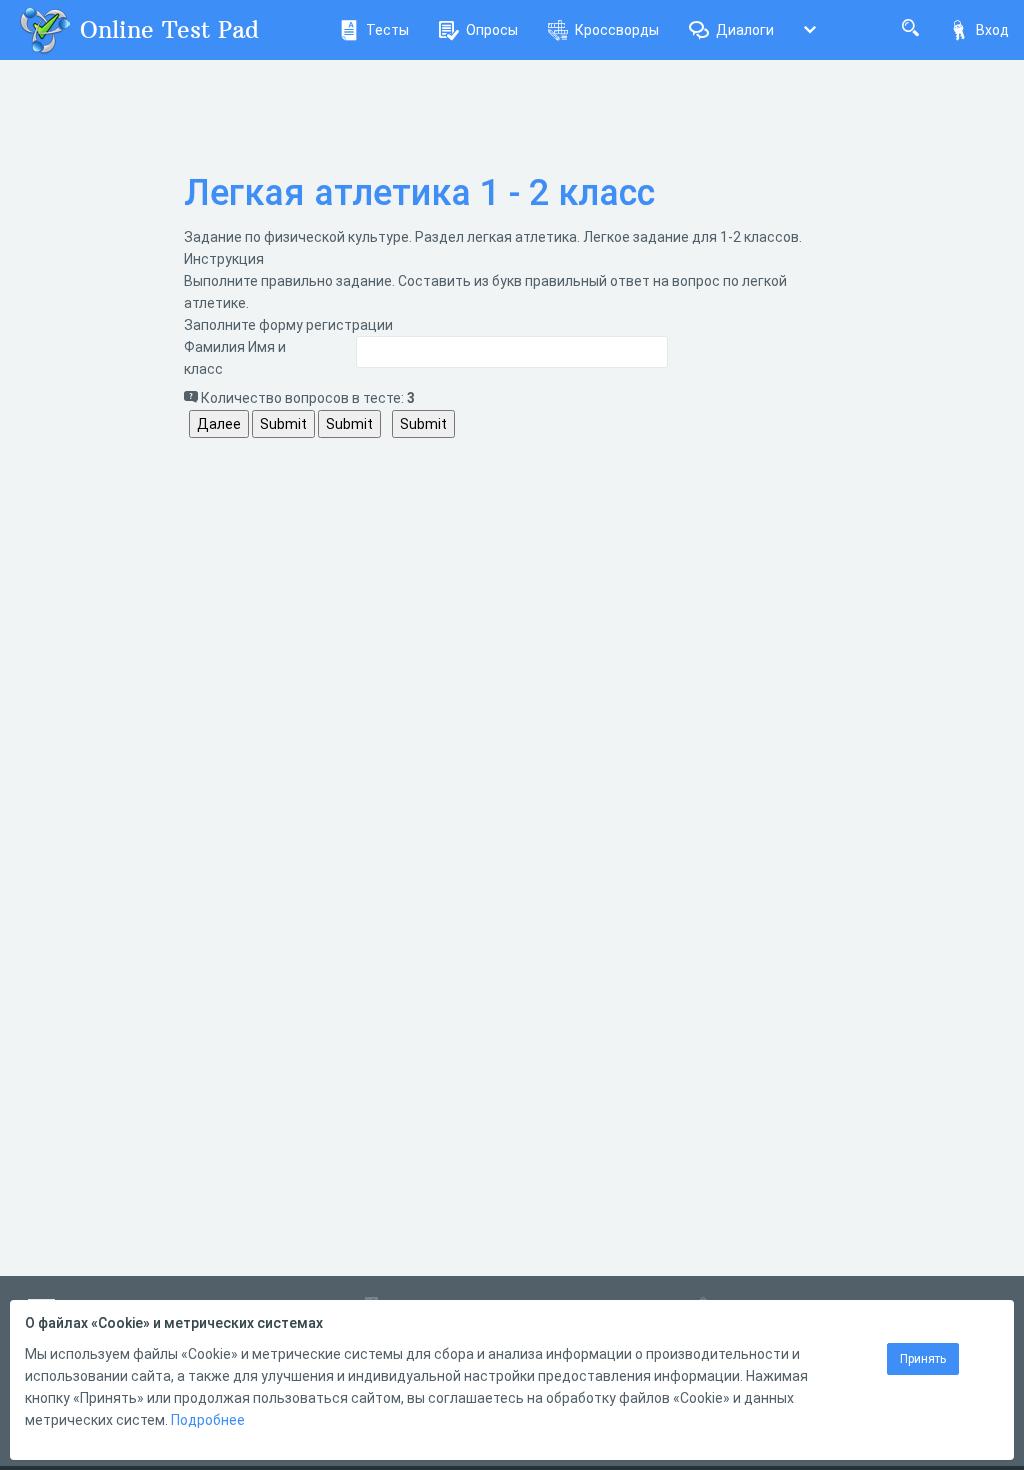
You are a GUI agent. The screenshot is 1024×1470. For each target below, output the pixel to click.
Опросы (492, 30)
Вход (992, 30)
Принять (923, 1359)
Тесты (387, 30)
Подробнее (208, 1420)
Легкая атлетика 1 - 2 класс (419, 193)
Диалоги (745, 30)
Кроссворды (617, 30)
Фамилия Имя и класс (235, 358)
